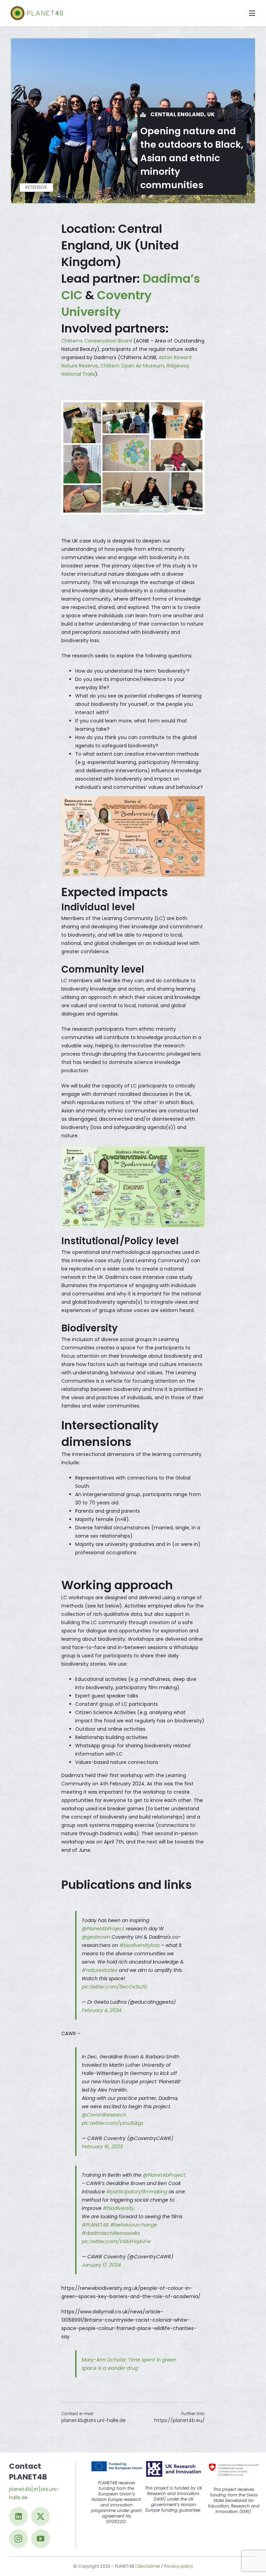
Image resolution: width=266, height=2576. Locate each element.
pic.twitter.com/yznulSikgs (113, 2123)
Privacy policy (179, 2566)
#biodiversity (118, 2208)
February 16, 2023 (102, 2147)
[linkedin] (18, 2516)
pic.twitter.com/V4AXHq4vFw (116, 2241)
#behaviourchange (134, 2225)
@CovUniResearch (104, 2115)
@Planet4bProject (103, 1929)
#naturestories (100, 1970)
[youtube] (41, 2539)
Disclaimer (149, 2566)
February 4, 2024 (102, 2010)
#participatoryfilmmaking (137, 2192)
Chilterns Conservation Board (97, 341)
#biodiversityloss (140, 1945)
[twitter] (41, 2516)
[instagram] (18, 2539)
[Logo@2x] (37, 9)
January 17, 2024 (101, 2265)
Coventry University (107, 303)
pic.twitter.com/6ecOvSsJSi (114, 1987)
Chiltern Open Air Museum (132, 366)
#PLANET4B (95, 2225)
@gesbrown (96, 1937)
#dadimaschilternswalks (111, 2233)
